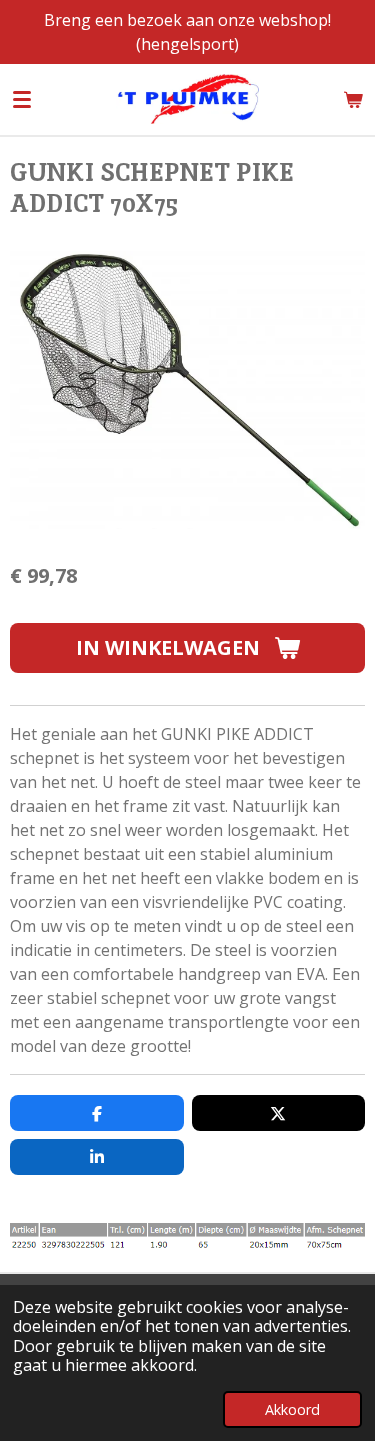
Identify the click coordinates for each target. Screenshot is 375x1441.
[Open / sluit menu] (22, 99)
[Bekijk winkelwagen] (353, 99)
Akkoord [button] (292, 1409)
